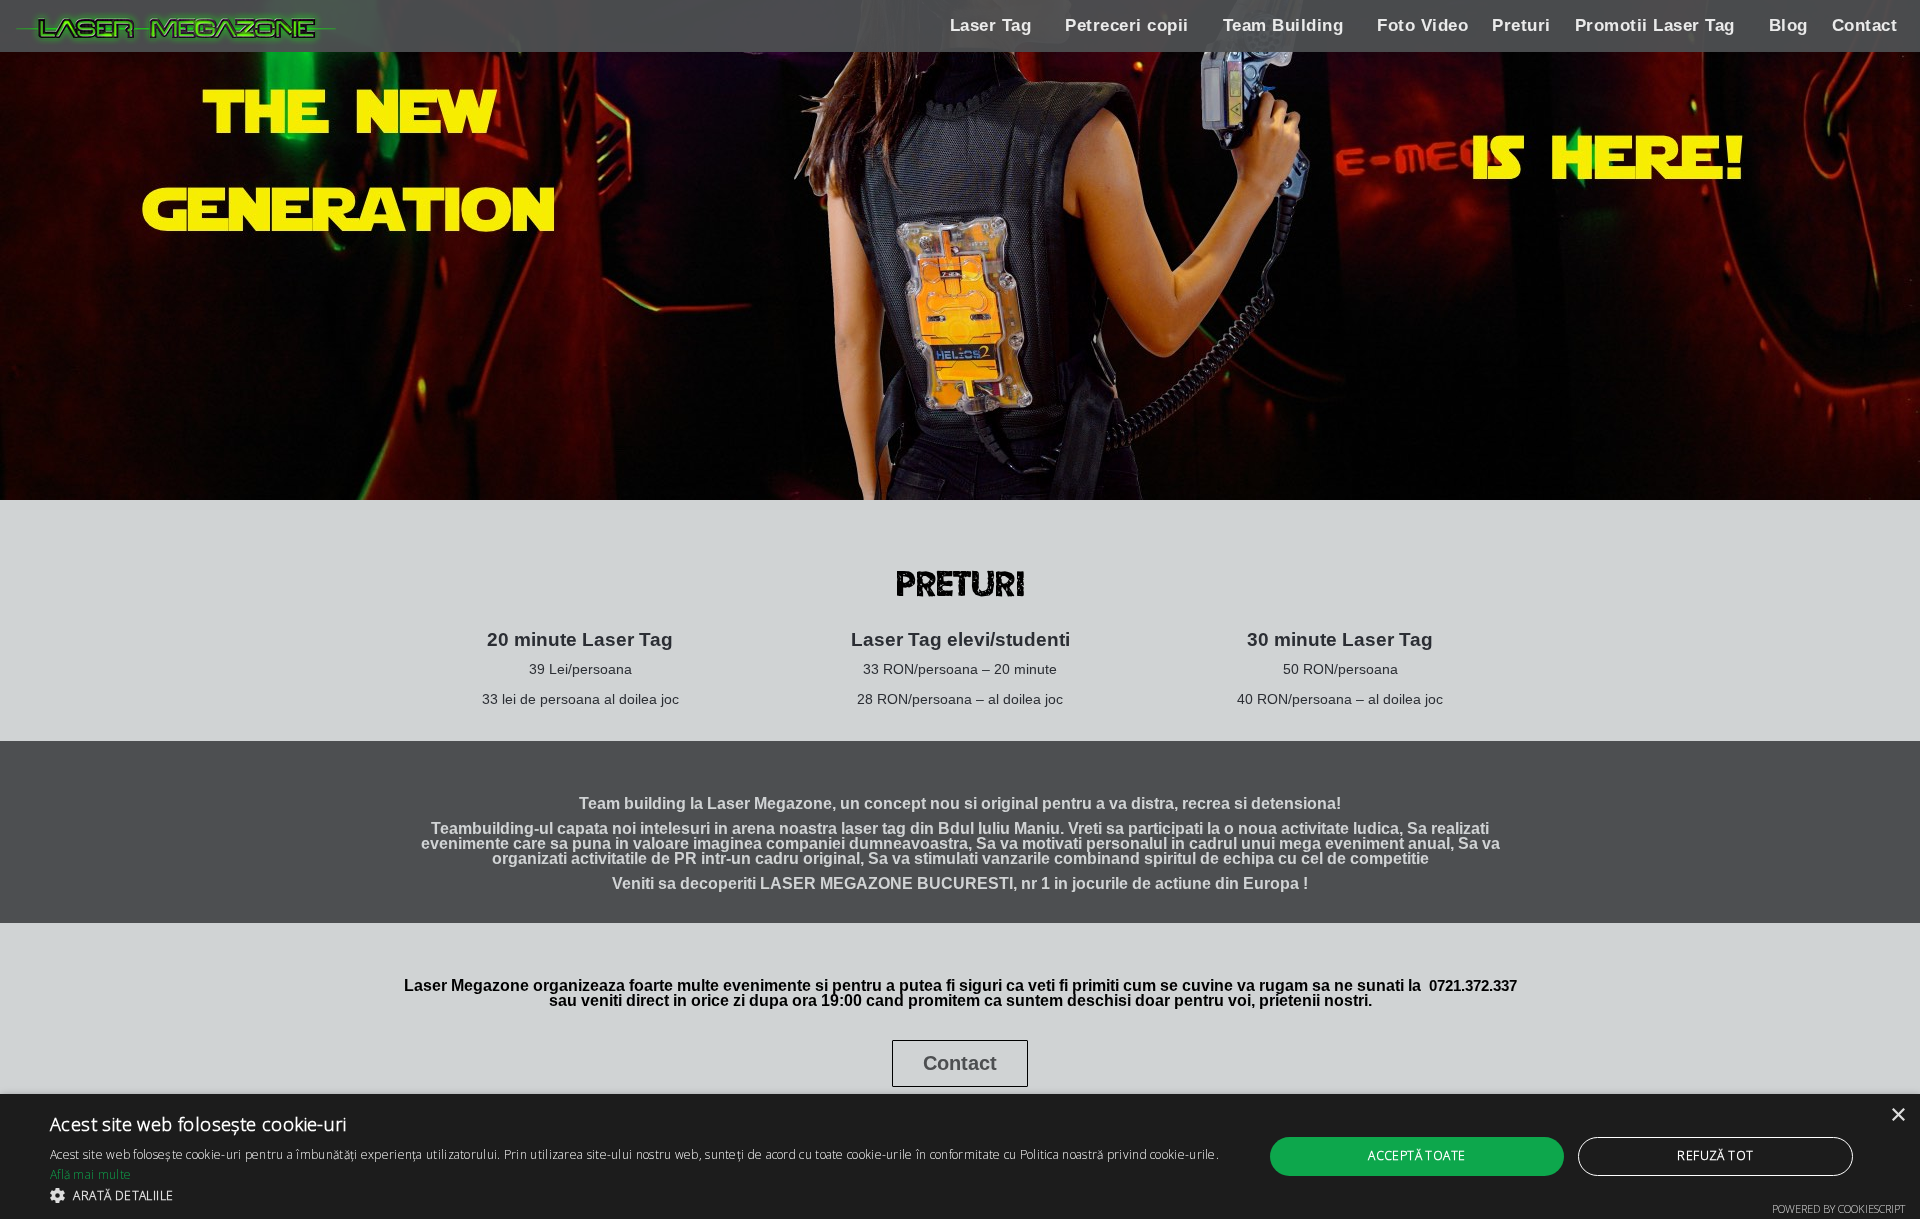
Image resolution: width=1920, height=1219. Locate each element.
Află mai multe (90, 1174)
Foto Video (1422, 25)
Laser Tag (991, 25)
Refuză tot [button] (1715, 1155)
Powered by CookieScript (1838, 1208)
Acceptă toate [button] (1416, 1155)
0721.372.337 (1473, 985)
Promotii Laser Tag (1655, 25)
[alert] (960, 1156)
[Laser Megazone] (176, 27)
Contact (1865, 25)
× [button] (1897, 1115)
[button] (638, 1194)
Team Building (1283, 25)
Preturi (1521, 25)
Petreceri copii (1127, 25)
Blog (1788, 25)
